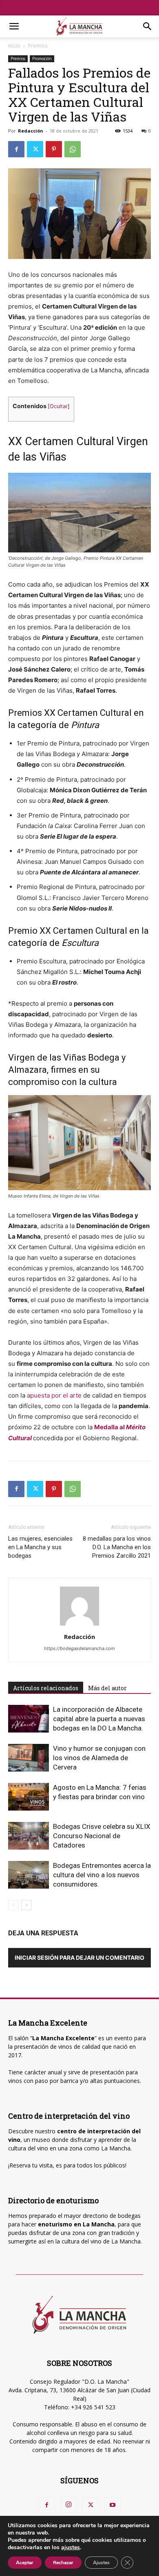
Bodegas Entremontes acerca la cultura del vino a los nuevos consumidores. (102, 1875)
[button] (14, 26)
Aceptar (25, 2563)
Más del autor (107, 1688)
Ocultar (59, 406)
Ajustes (101, 2563)
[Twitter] (35, 149)
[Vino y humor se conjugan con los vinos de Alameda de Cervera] (29, 1758)
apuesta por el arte (54, 1395)
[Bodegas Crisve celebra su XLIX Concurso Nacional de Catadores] (29, 1836)
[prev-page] (13, 1905)
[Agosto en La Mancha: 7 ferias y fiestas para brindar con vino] (29, 1797)
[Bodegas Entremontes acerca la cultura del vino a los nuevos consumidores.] (29, 1875)
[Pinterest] (54, 149)
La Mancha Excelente (63, 2038)
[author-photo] (79, 1625)
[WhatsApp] (73, 149)
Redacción (31, 131)
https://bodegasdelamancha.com (79, 1648)
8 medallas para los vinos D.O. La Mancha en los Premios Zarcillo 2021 (117, 1547)
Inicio (14, 46)
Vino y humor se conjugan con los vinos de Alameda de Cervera (99, 1758)
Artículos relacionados (46, 1688)
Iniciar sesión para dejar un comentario (79, 1958)
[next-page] (26, 1905)
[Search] (148, 26)
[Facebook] (16, 149)
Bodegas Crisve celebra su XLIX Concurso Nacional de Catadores (102, 1836)
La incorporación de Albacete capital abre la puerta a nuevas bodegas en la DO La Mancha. (99, 1719)
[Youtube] (113, 2505)
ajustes (71, 2548)
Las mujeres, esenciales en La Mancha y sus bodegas (40, 1547)
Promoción (42, 59)
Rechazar (63, 2563)
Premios (38, 46)
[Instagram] (68, 2505)
